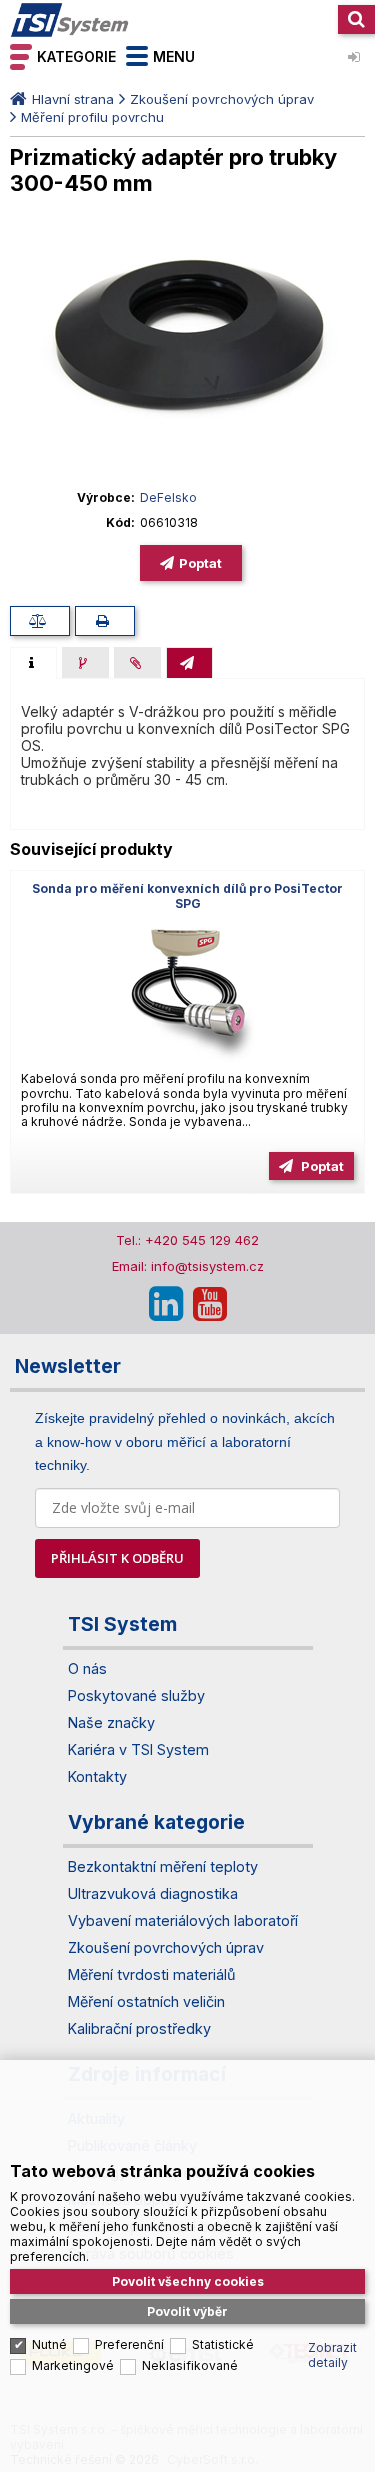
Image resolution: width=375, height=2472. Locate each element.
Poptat (200, 563)
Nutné (49, 2344)
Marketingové (73, 2365)
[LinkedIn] (166, 1304)
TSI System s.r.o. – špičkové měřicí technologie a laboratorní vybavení (70, 20)
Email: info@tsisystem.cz (188, 1266)
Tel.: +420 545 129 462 (187, 1240)
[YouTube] (210, 1304)
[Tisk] (105, 621)
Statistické (223, 2344)
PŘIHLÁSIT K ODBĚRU (117, 1558)
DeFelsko (168, 497)
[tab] (33, 663)
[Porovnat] (40, 621)
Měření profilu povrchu (92, 117)
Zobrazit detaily (332, 2355)
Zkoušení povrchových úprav (222, 99)
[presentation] (33, 663)
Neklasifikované (190, 2365)
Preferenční (129, 2344)
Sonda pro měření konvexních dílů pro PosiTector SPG (187, 896)
